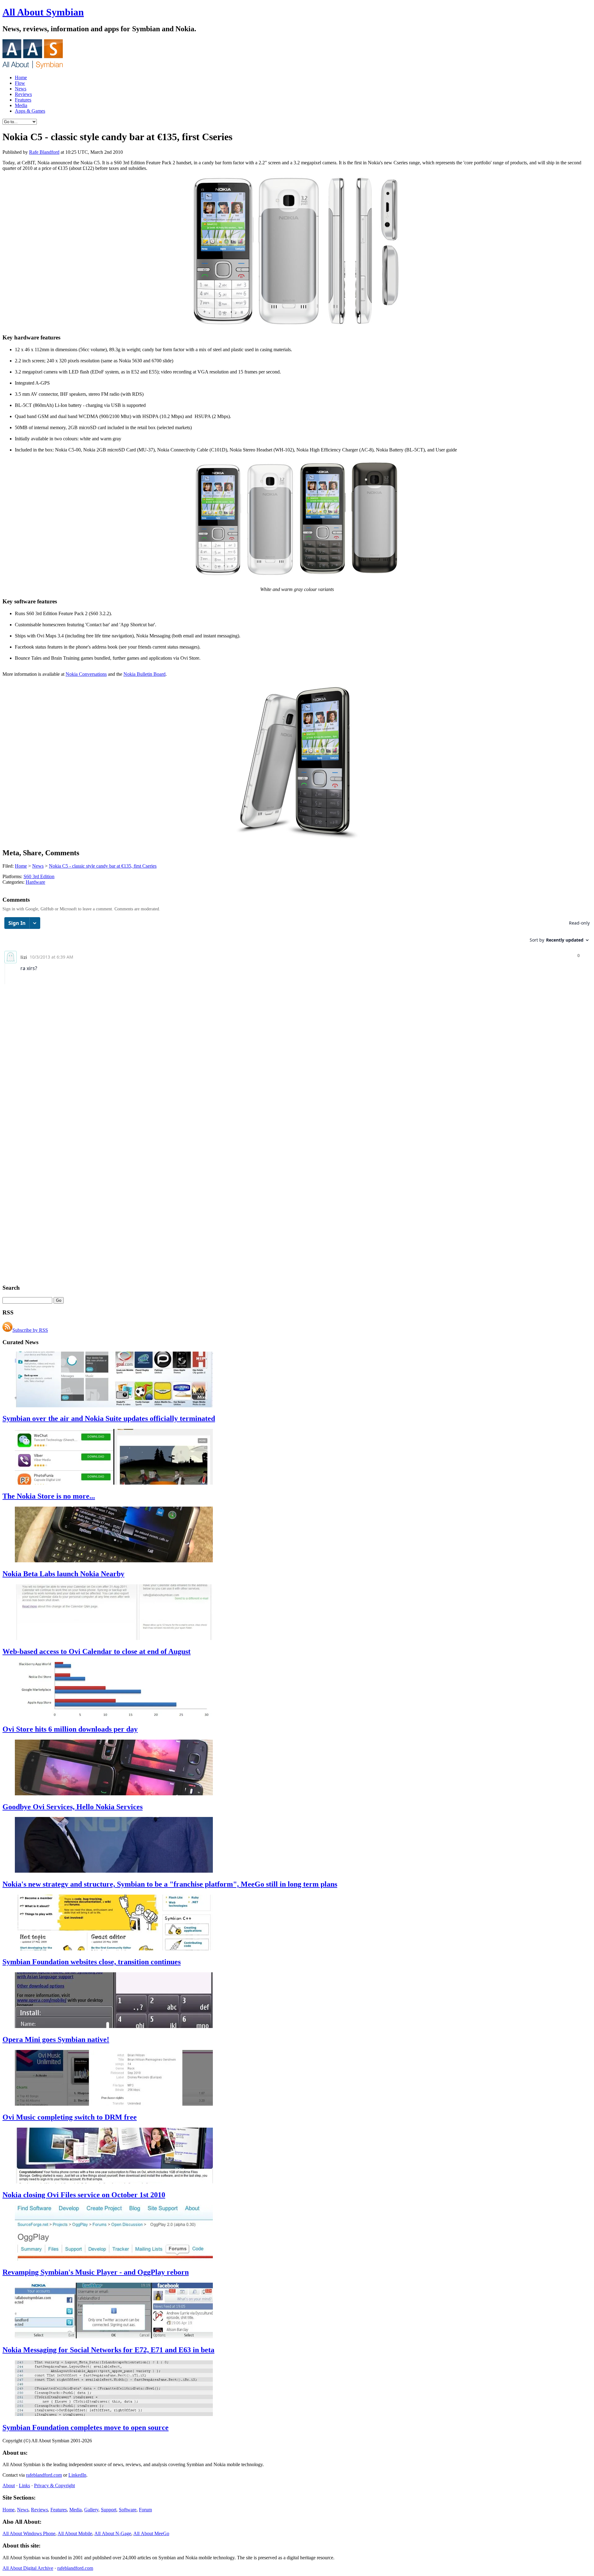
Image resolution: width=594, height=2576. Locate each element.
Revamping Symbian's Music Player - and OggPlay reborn (96, 2272)
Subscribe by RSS (30, 1330)
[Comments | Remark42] (297, 950)
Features (23, 100)
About (9, 2485)
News (21, 89)
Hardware (35, 882)
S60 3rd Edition (39, 876)
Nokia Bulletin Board (144, 674)
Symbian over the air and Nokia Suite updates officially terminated (109, 1418)
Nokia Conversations (86, 674)
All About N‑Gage (113, 2533)
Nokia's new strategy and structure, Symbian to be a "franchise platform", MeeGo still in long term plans (170, 1884)
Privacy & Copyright (54, 2485)
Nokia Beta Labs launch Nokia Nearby (63, 1574)
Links (24, 2485)
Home (21, 78)
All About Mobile (75, 2533)
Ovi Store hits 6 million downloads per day (70, 1729)
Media (21, 105)
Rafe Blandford (44, 152)
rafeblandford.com (44, 2475)
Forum (145, 2510)
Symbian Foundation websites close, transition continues (92, 1962)
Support (109, 2510)
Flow (20, 83)
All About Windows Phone (29, 2533)
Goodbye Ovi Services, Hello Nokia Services (73, 1807)
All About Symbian (43, 12)
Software (128, 2510)
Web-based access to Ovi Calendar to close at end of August (97, 1651)
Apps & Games (30, 111)
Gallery (91, 2510)
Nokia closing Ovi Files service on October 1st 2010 (84, 2195)
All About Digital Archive (28, 2568)
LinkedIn (77, 2475)
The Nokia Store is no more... (49, 1496)
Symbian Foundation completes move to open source (86, 2427)
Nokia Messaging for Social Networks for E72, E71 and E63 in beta (108, 2350)
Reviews (23, 94)
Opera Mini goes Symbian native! (56, 2039)
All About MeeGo (151, 2533)
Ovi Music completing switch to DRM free (70, 2117)
